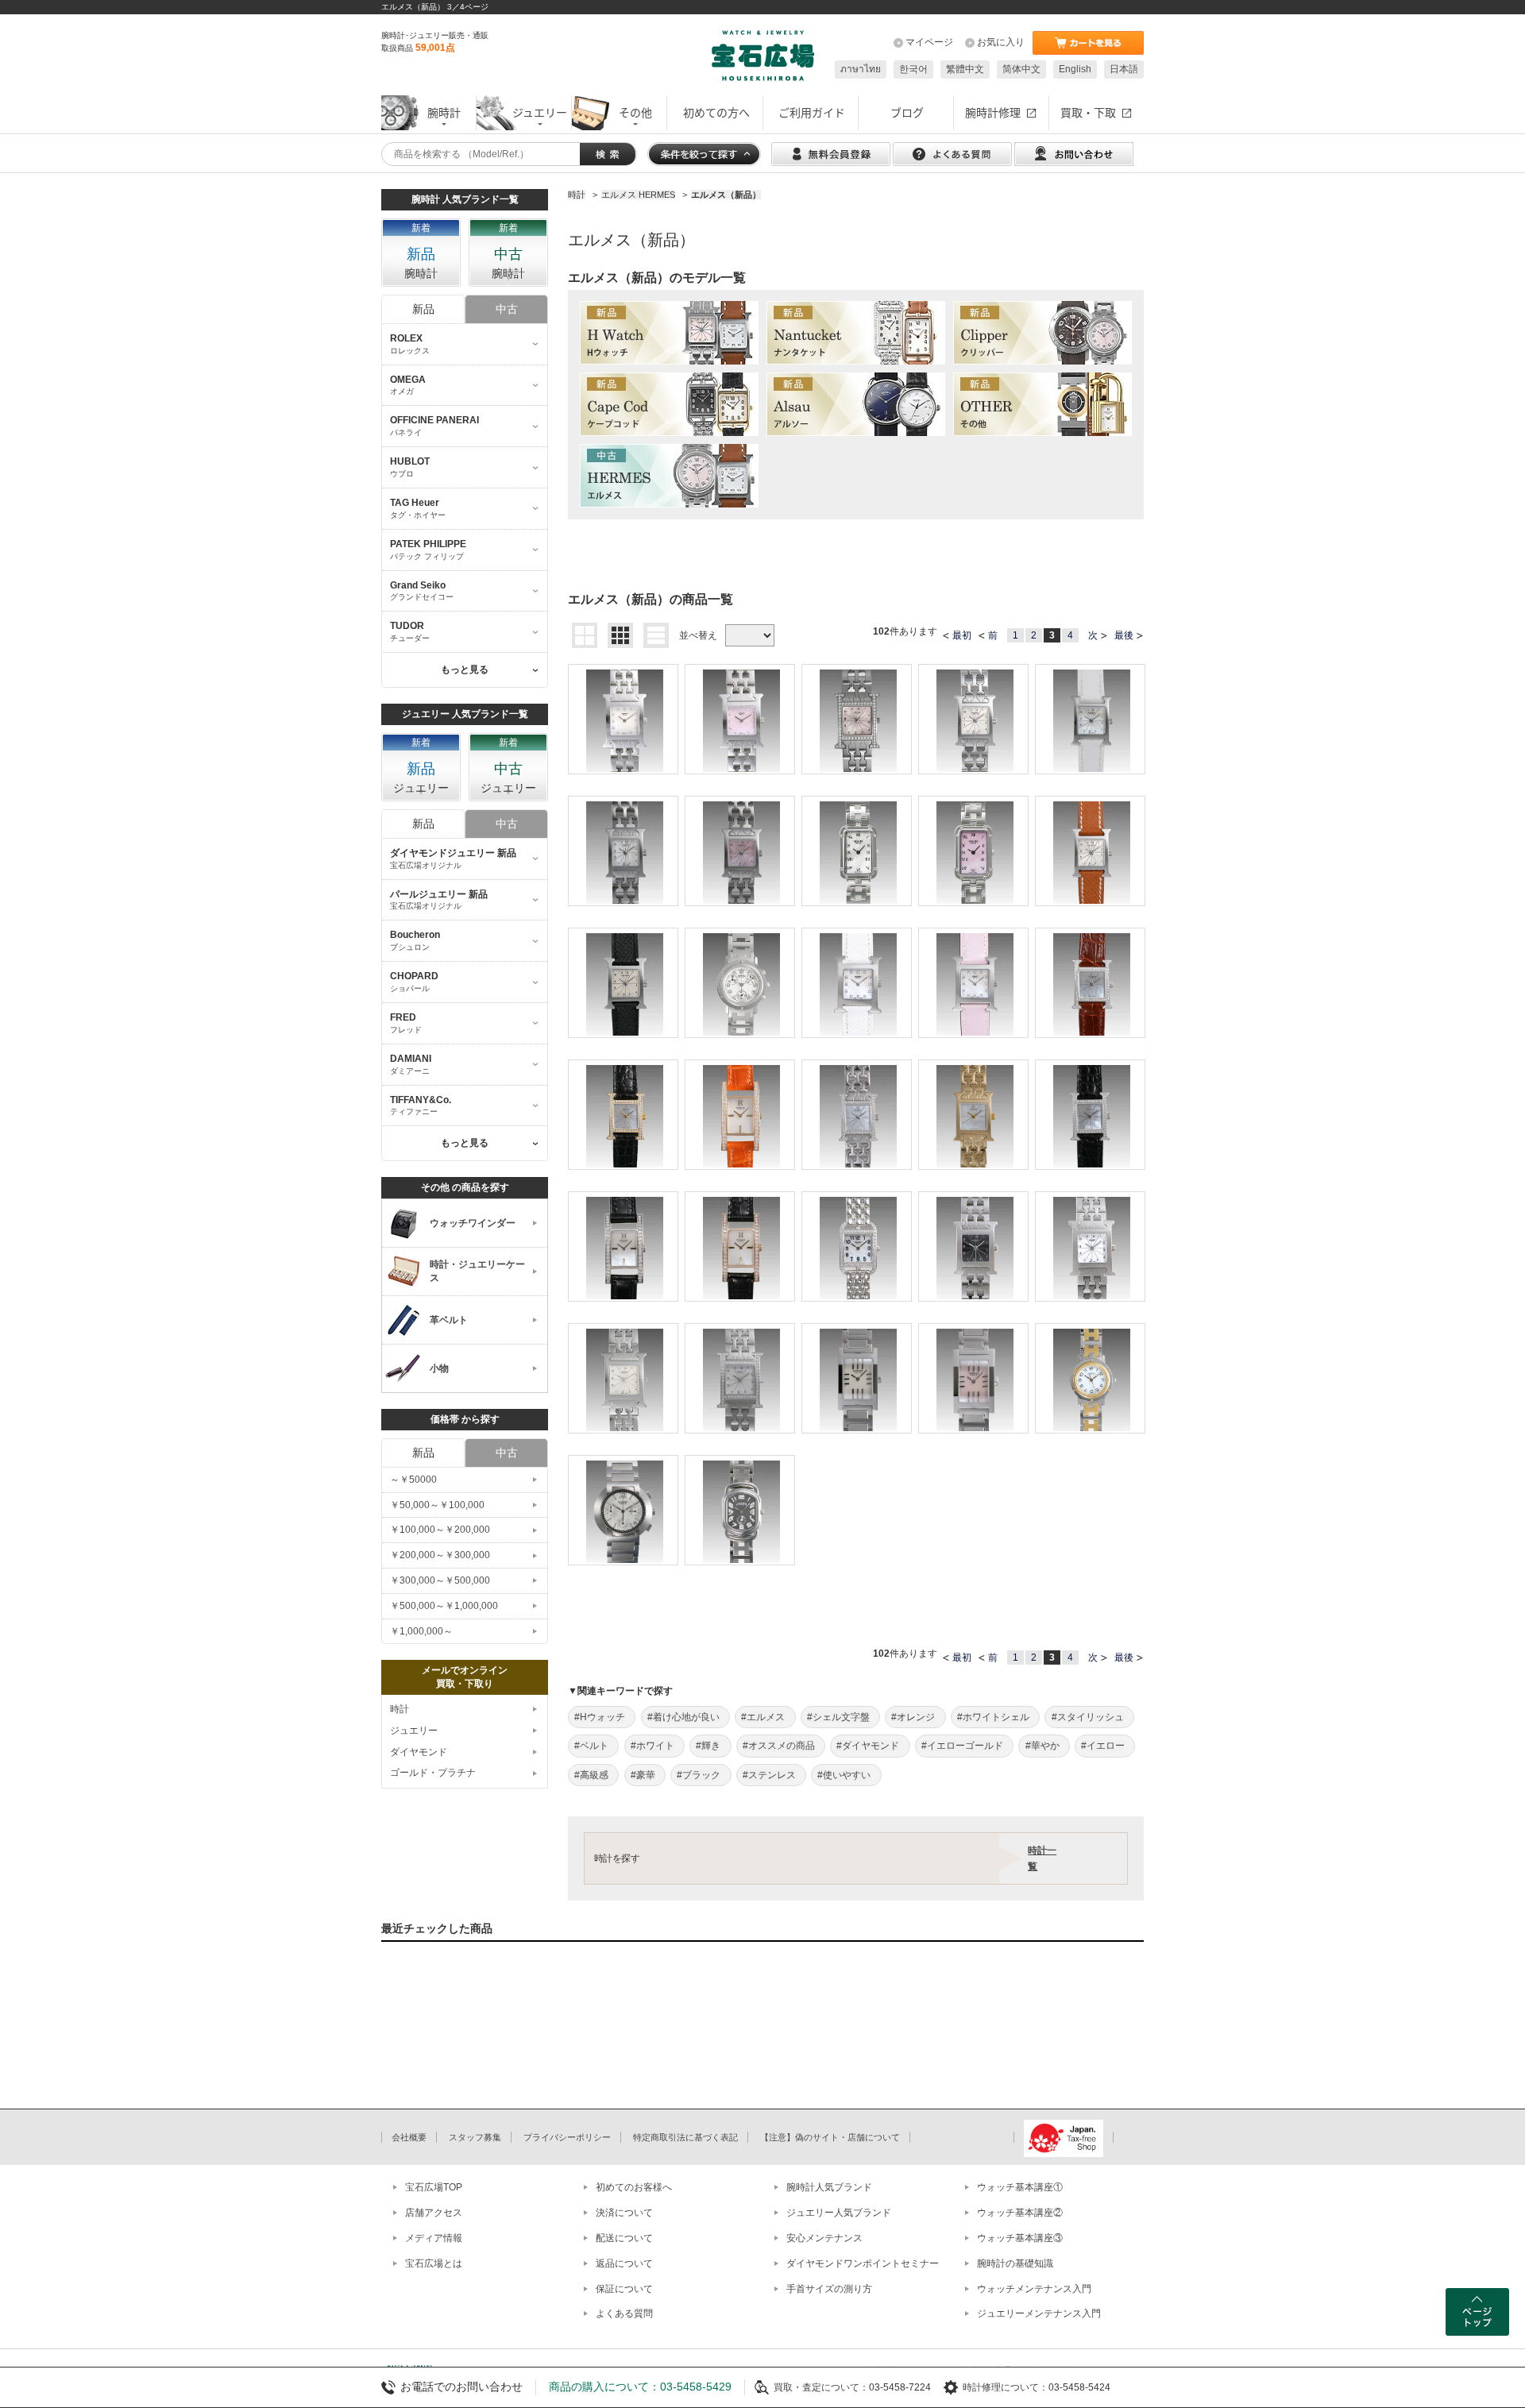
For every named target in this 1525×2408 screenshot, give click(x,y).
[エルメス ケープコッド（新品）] (669, 404)
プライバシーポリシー (567, 2137)
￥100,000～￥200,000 (440, 1530)
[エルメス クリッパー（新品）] (1042, 333)
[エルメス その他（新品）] (1042, 404)
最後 (1124, 635)
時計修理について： (1006, 2387)
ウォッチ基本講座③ (1020, 2238)
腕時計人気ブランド (829, 2187)
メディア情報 (434, 2238)
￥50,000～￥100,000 (437, 1505)
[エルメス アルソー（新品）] (856, 404)
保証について (624, 2289)
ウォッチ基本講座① (1020, 2187)
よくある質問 (624, 2313)
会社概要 (409, 2137)
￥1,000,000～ (421, 1631)
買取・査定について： (821, 2387)
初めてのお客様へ (634, 2187)
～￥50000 (413, 1480)
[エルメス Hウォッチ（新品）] (669, 333)
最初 (962, 635)
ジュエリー (414, 1731)
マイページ (929, 42)
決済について (624, 2213)
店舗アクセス (434, 2213)
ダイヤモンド (419, 1752)
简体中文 (1021, 69)
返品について (624, 2263)
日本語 (1124, 69)
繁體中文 (965, 69)
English (1075, 69)
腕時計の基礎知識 (1015, 2263)
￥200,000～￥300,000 (440, 1555)
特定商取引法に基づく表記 (685, 2137)
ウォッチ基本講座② (1020, 2213)
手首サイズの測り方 (829, 2289)
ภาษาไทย (861, 69)
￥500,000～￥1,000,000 (444, 1606)
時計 (400, 1709)
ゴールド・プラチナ (433, 1773)
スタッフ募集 (475, 2137)
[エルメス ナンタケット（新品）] (856, 333)
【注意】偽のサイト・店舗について (830, 2137)
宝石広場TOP (434, 2187)
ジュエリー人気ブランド (839, 2213)
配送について (624, 2238)
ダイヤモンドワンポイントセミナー (863, 2263)
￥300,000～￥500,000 (440, 1580)
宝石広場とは (434, 2263)
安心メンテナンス (824, 2238)
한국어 (913, 69)
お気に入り (1001, 42)
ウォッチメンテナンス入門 (1034, 2289)
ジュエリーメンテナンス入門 (1039, 2313)
